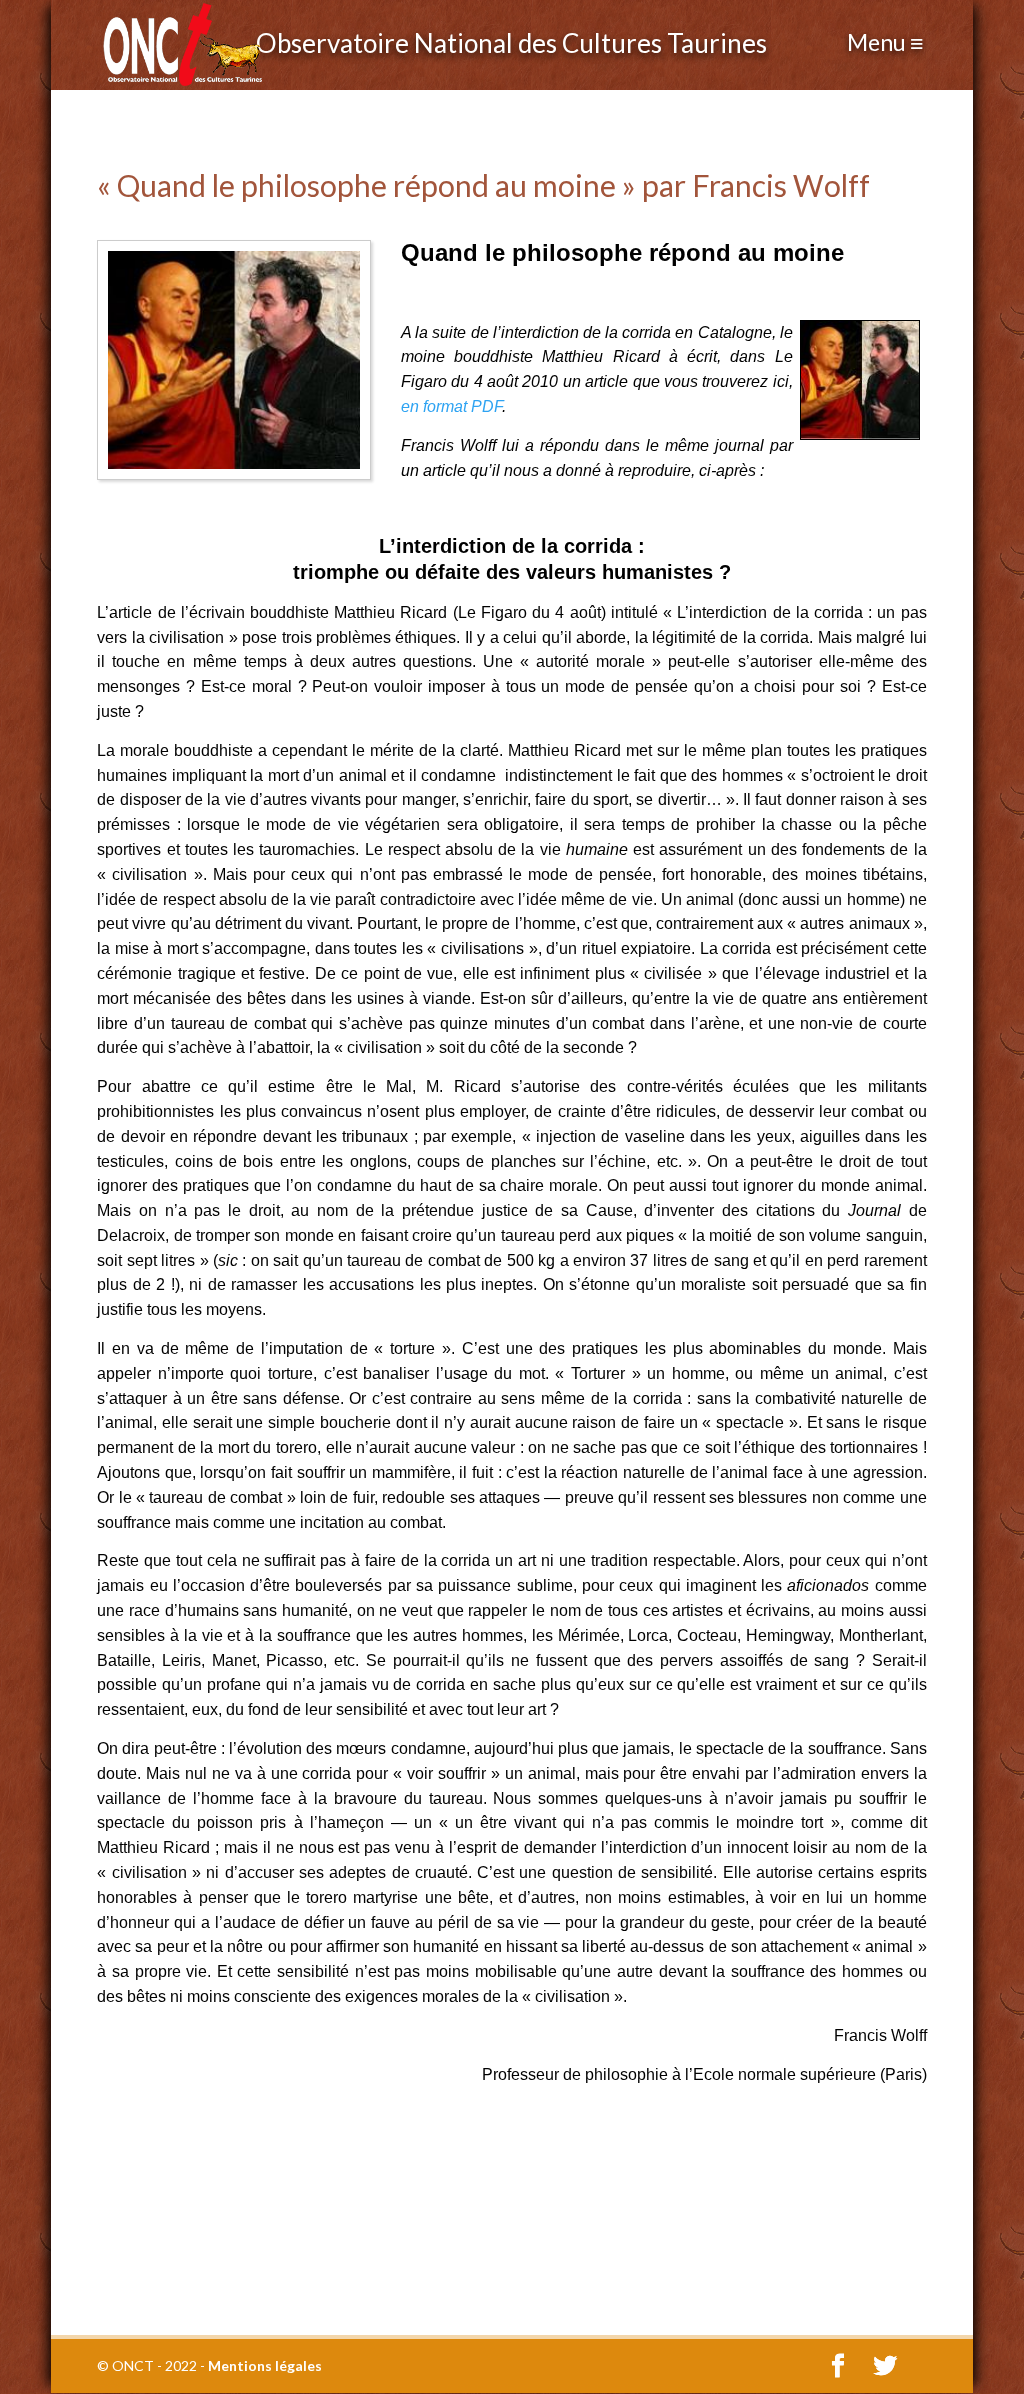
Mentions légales (265, 2365)
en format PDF (451, 406)
